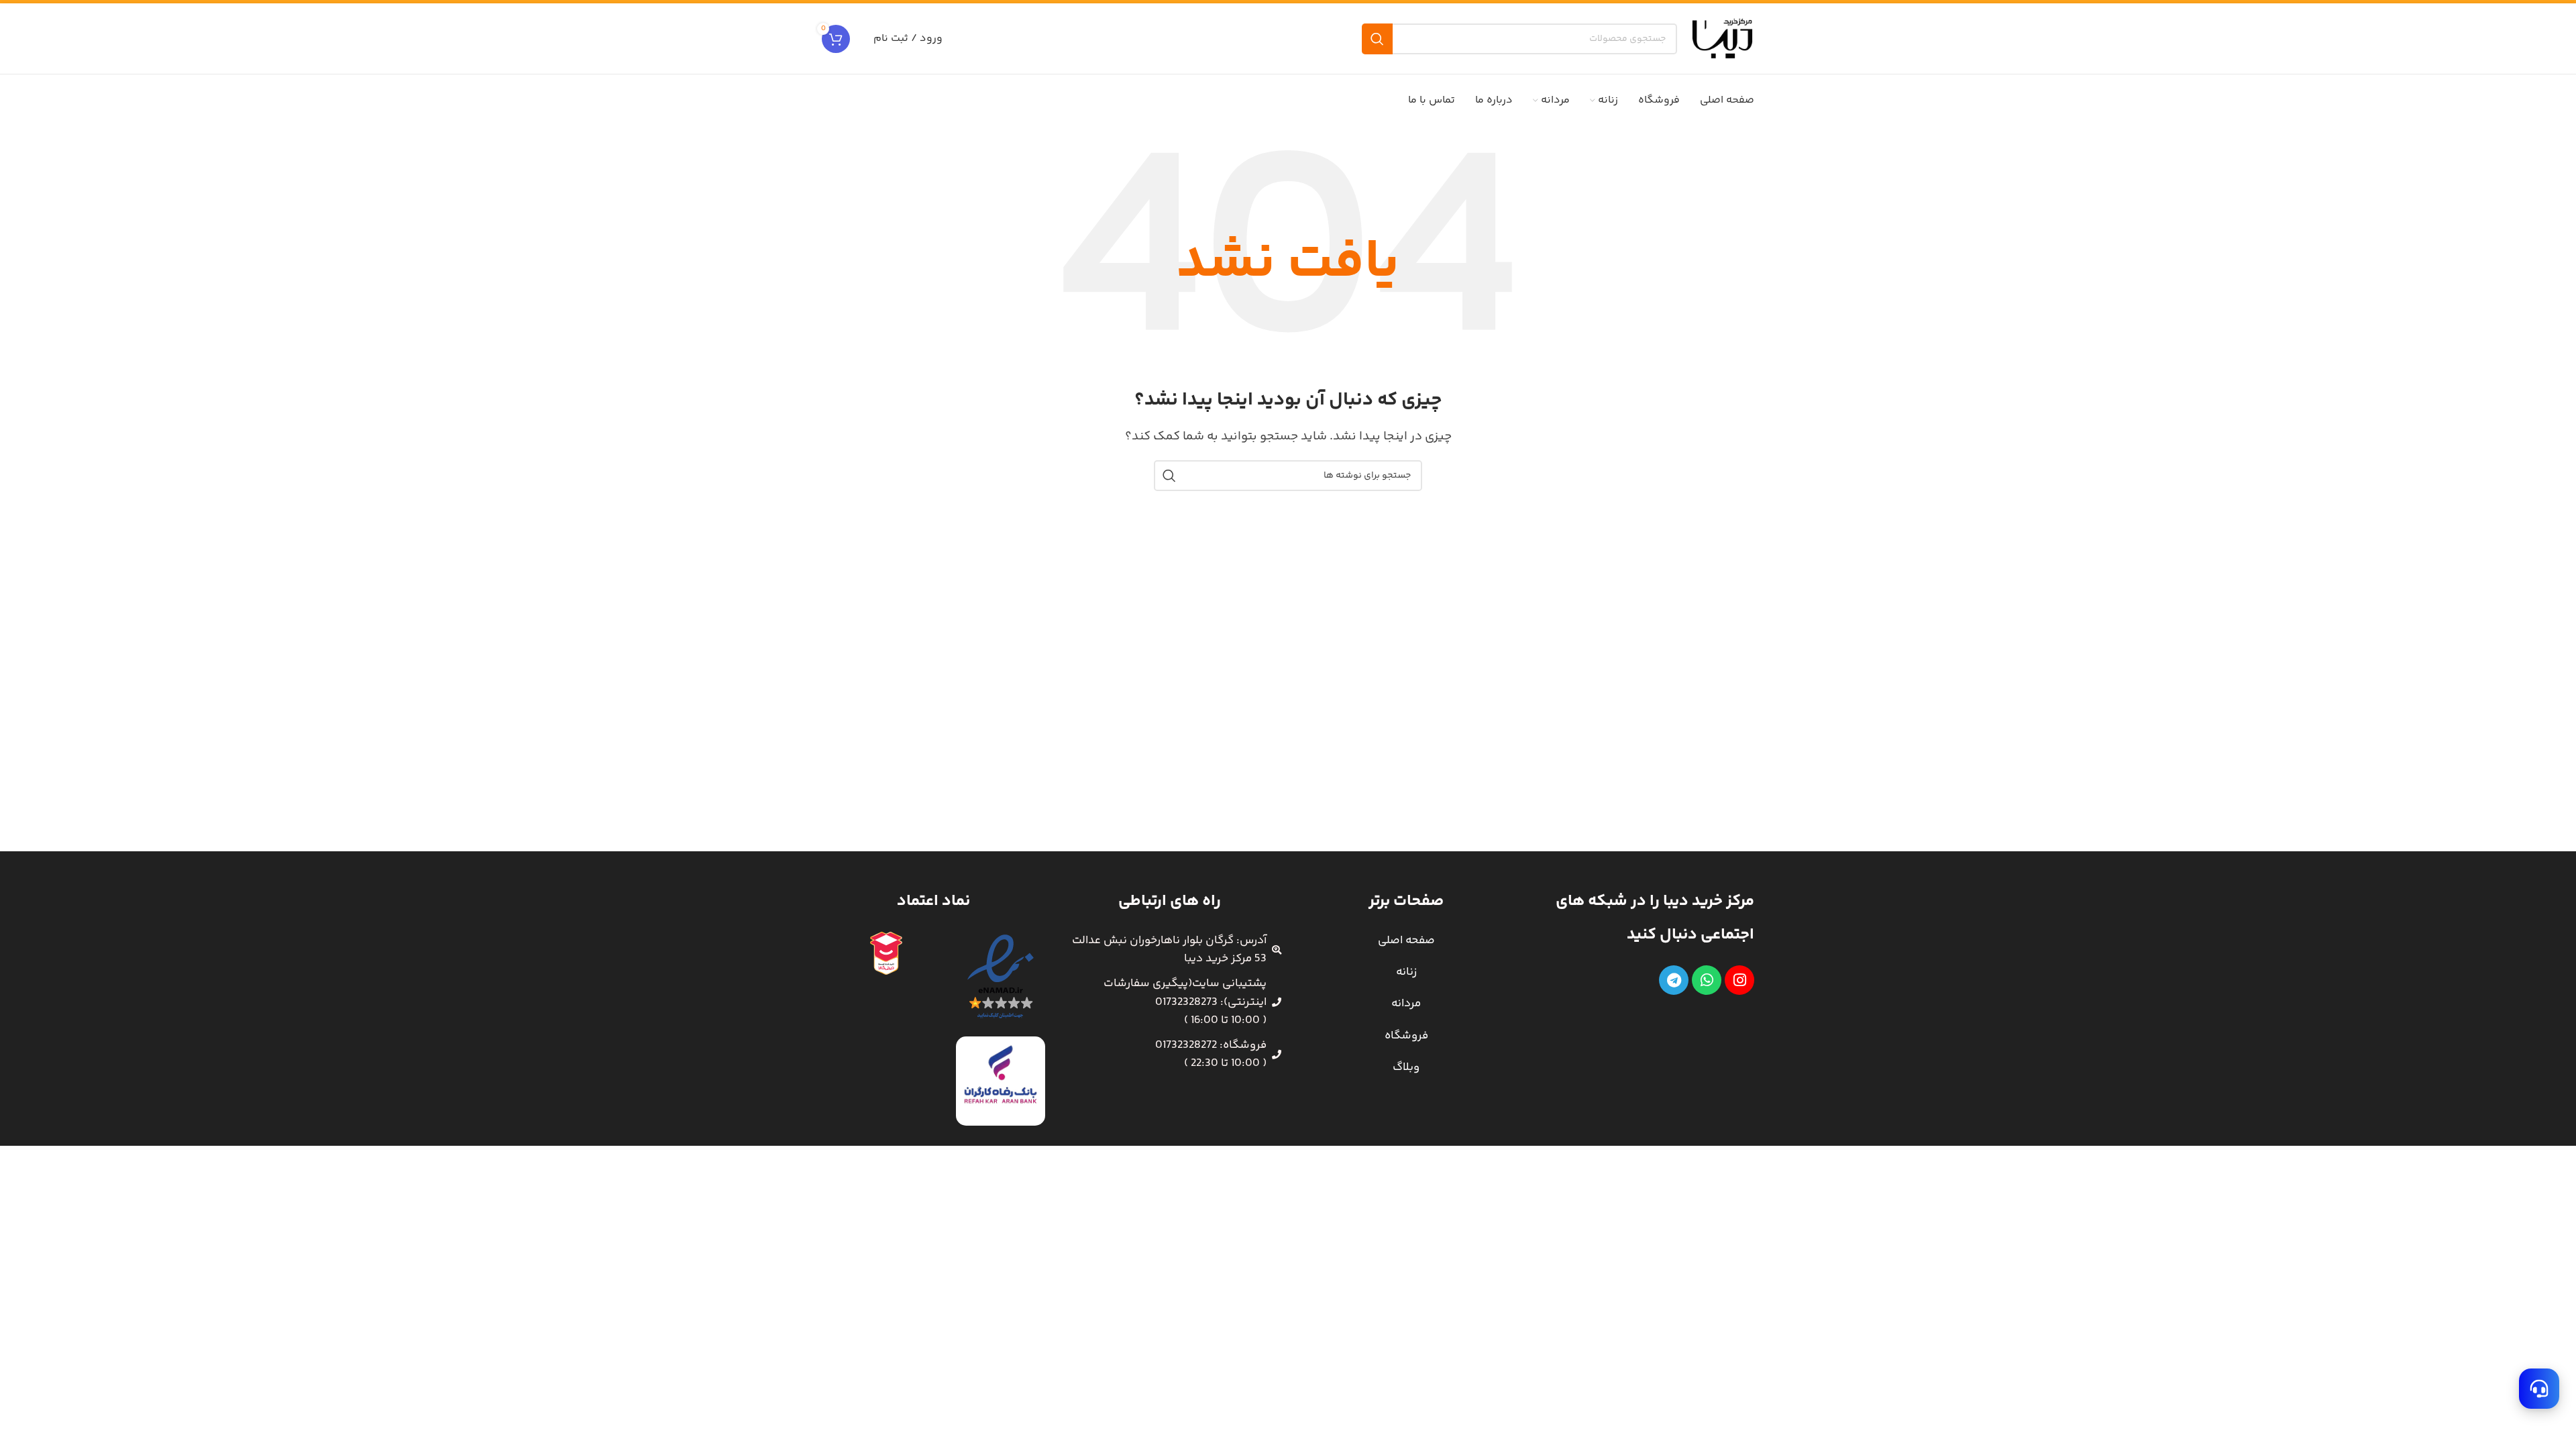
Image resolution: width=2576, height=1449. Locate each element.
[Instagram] (1739, 980)
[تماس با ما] (2539, 1389)
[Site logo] (1722, 38)
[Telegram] (1674, 980)
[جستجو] (1377, 39)
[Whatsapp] (1707, 980)
